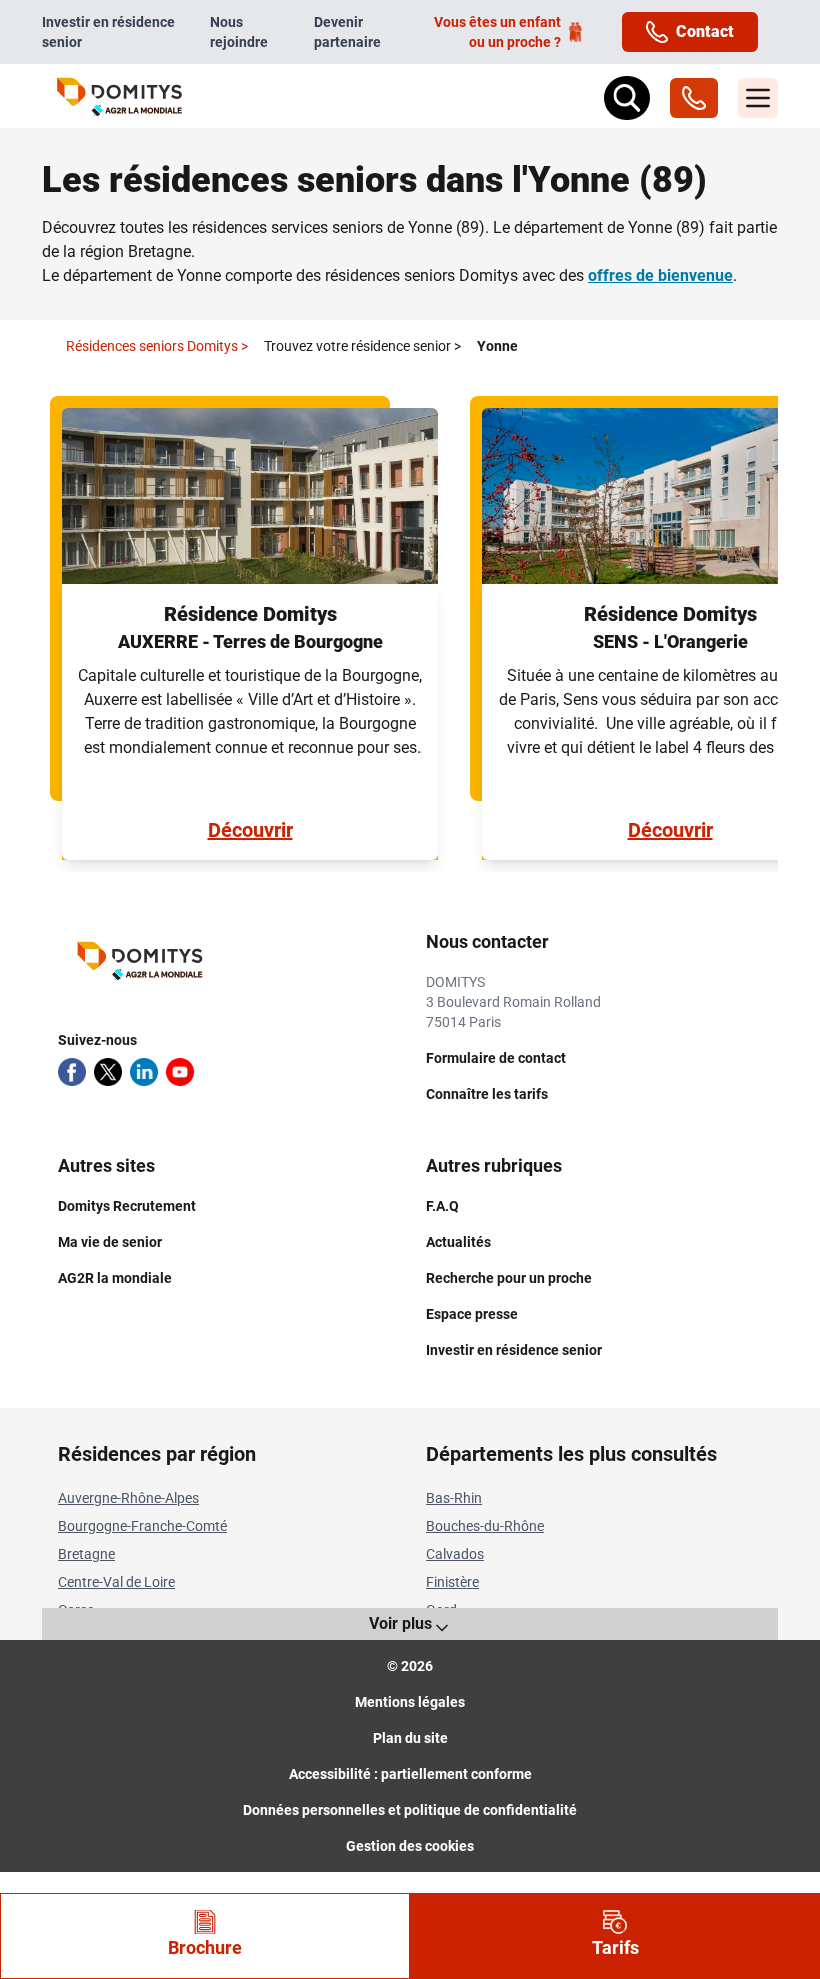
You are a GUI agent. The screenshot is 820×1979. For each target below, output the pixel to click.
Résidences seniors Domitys (157, 346)
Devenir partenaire (347, 32)
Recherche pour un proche (509, 1278)
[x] (108, 1072)
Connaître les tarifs (487, 1094)
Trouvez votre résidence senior (362, 346)
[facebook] (72, 1072)
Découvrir (250, 830)
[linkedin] (144, 1072)
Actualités (458, 1242)
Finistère (452, 1582)
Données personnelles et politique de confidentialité (410, 1810)
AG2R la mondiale (115, 1278)
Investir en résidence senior (108, 32)
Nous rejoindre (239, 32)
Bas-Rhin (454, 1498)
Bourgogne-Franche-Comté (142, 1526)
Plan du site (410, 1738)
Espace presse (472, 1314)
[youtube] (180, 1072)
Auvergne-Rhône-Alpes (128, 1498)
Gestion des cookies (410, 1846)
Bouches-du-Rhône (485, 1526)
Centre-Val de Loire (116, 1582)
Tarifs (615, 1947)
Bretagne (86, 1554)
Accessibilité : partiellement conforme (410, 1774)
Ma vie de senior (110, 1242)
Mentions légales (410, 1702)
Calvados (455, 1554)
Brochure (205, 1947)
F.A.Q (442, 1206)
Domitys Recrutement (127, 1206)
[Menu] (758, 98)
